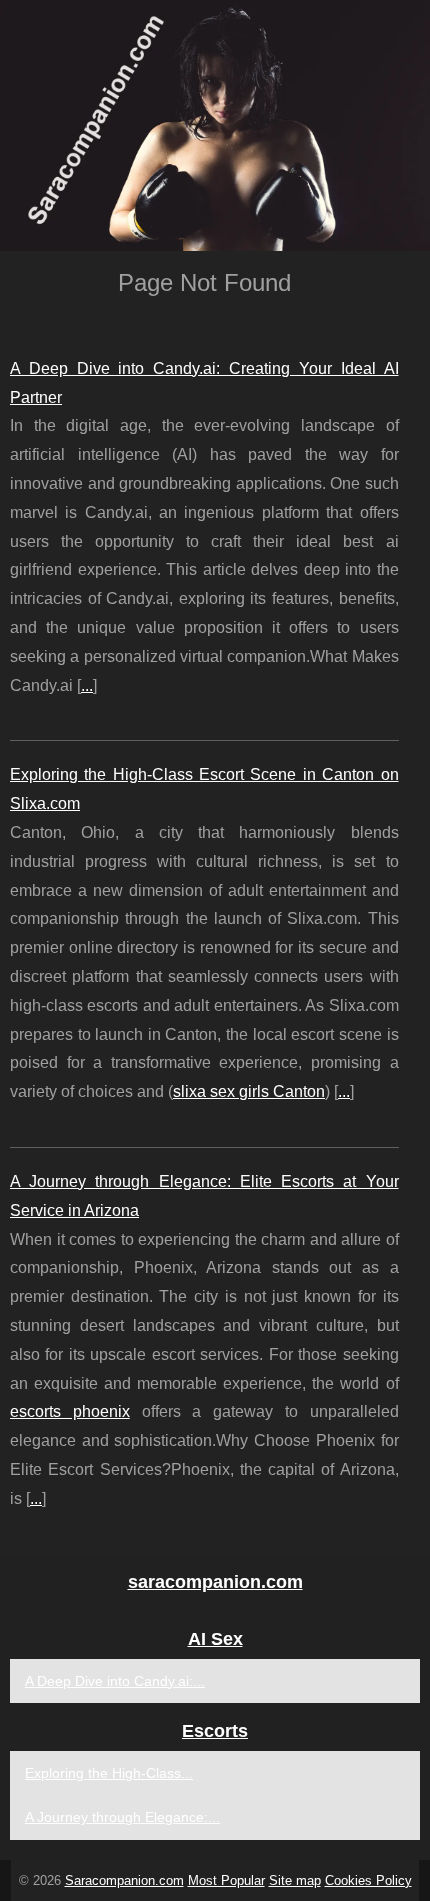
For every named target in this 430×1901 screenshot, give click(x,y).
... (87, 685)
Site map (295, 1880)
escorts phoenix (70, 1411)
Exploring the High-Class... (109, 1773)
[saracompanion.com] (215, 125)
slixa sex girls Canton (249, 1091)
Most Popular (226, 1880)
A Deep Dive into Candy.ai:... (115, 1681)
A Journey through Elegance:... (122, 1817)
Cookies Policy (368, 1880)
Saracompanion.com (124, 1880)
